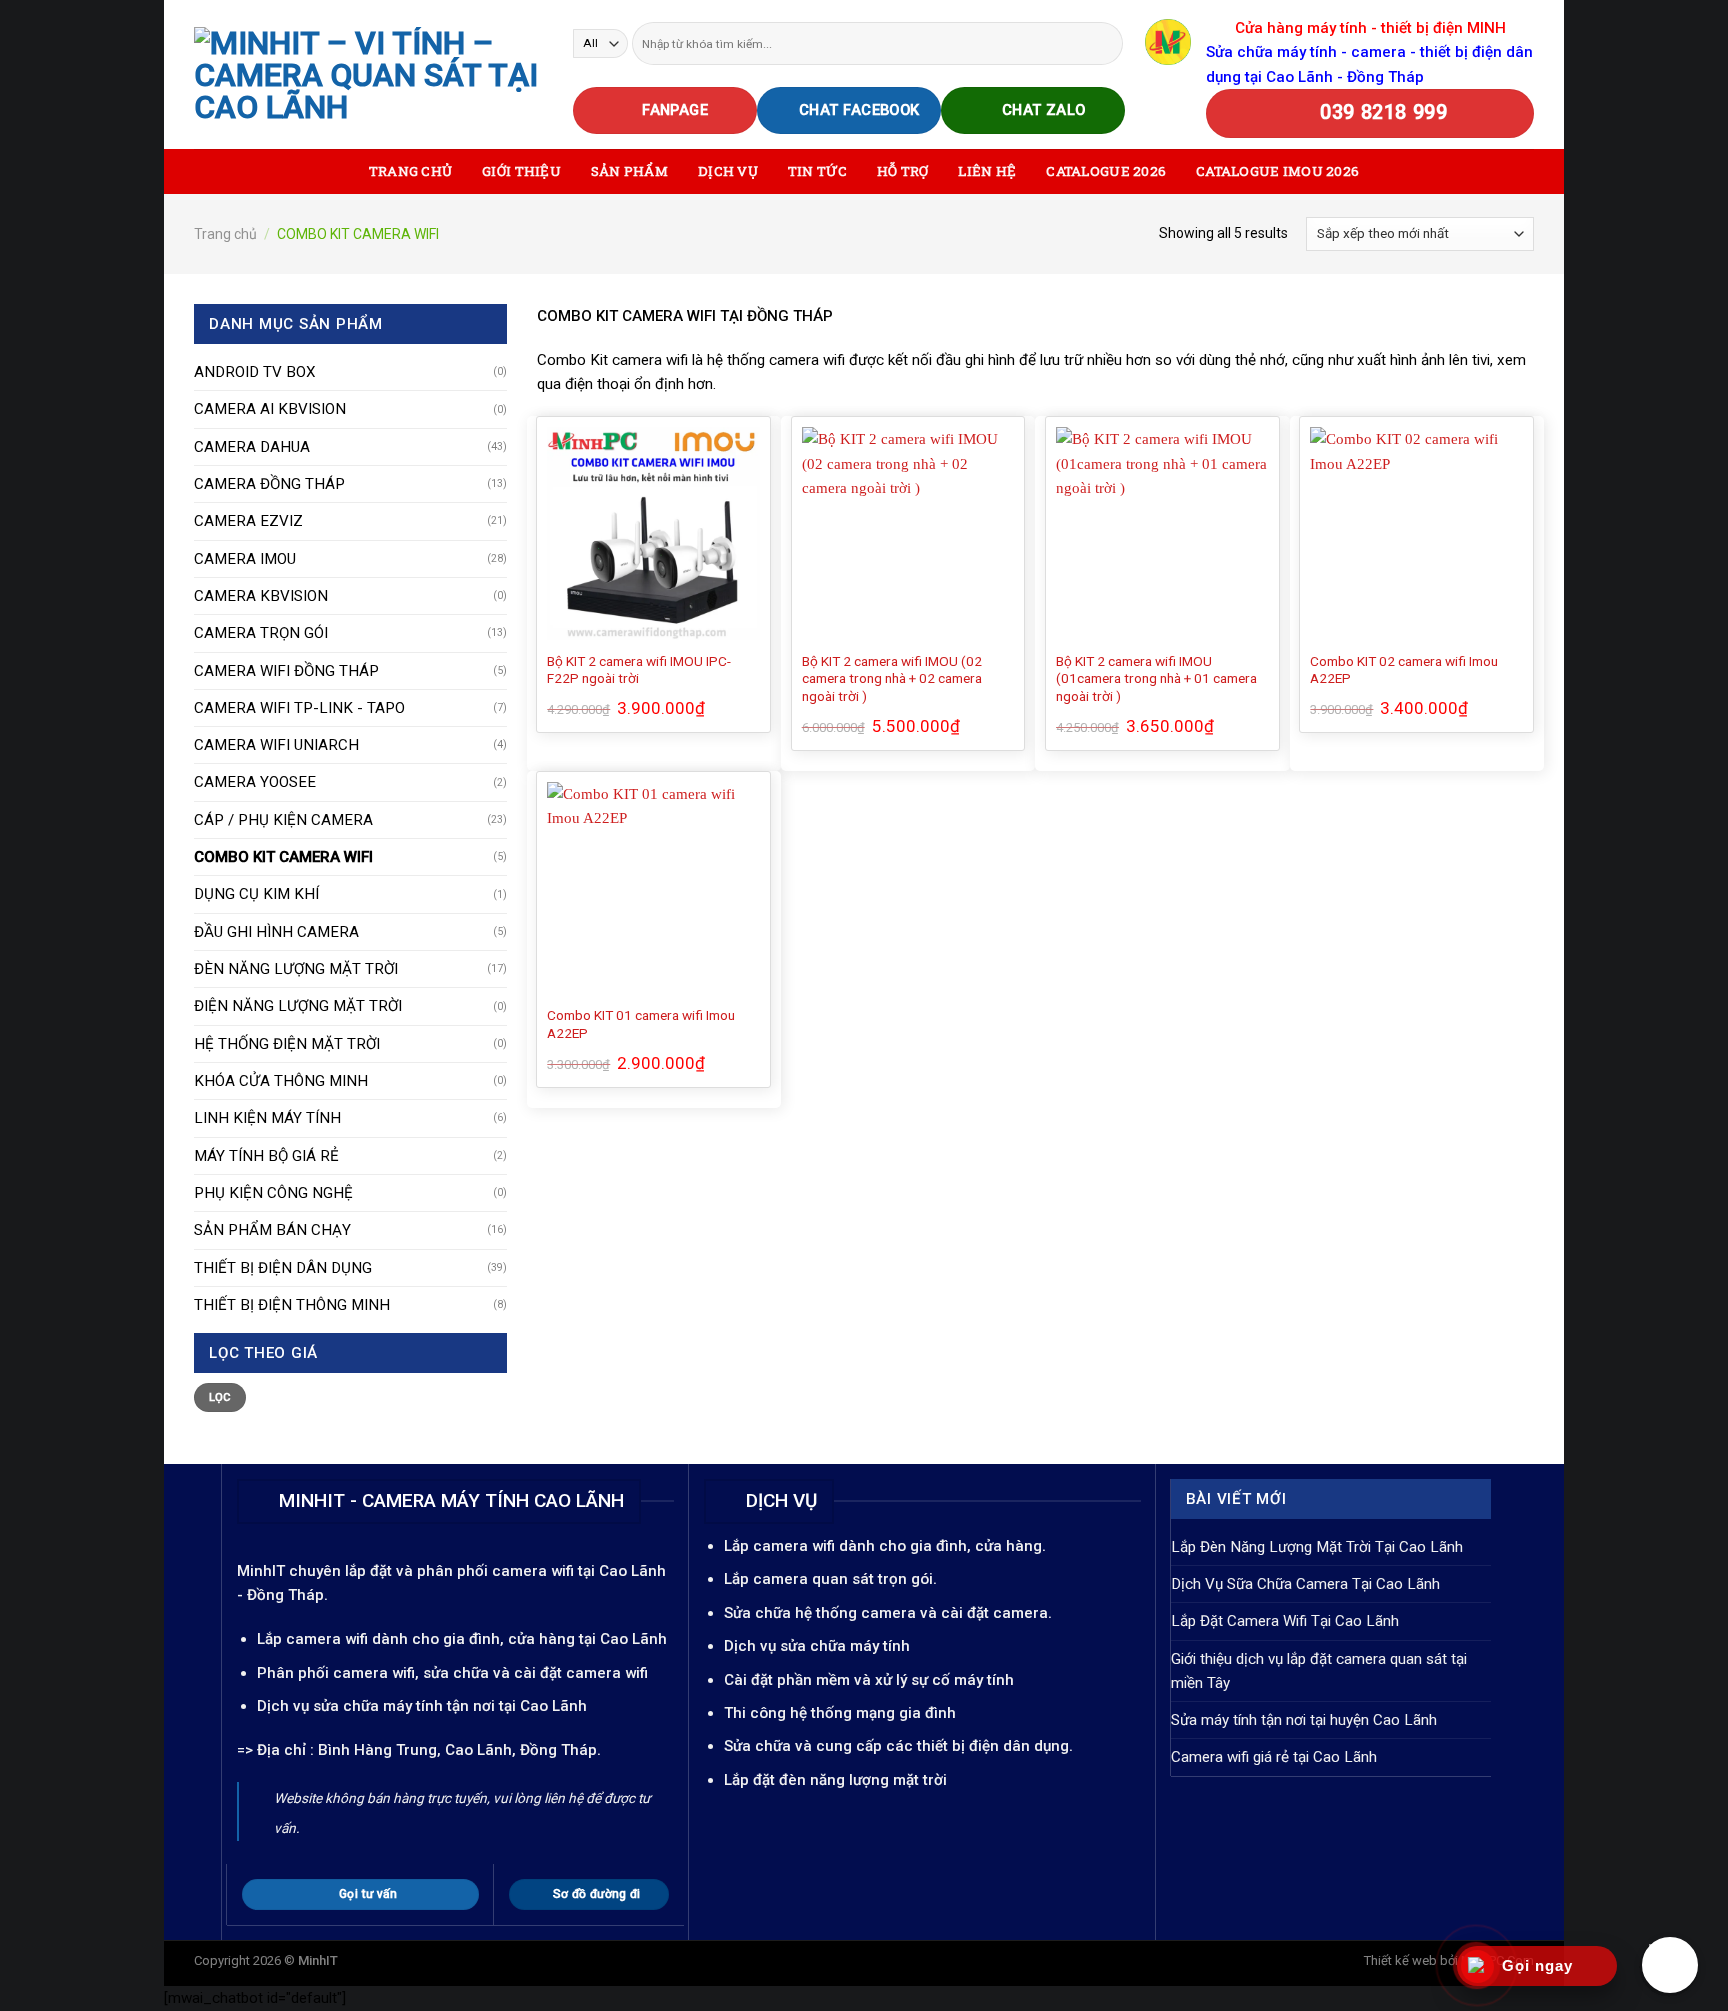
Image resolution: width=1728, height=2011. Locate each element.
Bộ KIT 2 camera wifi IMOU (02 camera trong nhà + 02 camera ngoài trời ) (892, 679)
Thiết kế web (1400, 1960)
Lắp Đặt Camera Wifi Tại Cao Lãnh (1285, 1621)
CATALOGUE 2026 (1106, 171)
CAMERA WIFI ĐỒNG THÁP (286, 671)
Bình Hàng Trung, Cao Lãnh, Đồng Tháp (457, 1750)
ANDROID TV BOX (255, 372)
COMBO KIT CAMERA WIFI (283, 857)
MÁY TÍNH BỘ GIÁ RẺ (266, 1156)
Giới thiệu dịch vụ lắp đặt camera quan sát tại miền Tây (1319, 1671)
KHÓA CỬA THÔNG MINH (281, 1081)
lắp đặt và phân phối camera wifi (459, 1571)
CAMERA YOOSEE (255, 782)
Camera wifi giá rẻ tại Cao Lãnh (1274, 1757)
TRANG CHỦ (410, 171)
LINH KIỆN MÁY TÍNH (267, 1118)
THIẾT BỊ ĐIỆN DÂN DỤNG (283, 1268)
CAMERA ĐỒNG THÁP (269, 484)
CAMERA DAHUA (252, 447)
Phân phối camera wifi (336, 1673)
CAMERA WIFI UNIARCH (276, 745)
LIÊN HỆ (987, 171)
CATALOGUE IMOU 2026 (1277, 171)
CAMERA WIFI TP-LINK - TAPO (299, 708)
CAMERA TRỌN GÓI (261, 633)
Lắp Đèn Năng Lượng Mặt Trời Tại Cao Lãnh (1317, 1547)
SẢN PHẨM (629, 171)
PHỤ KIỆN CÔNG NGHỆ (273, 1193)
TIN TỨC (817, 171)
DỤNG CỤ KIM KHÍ (256, 894)
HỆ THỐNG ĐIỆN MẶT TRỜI (287, 1044)
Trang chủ (225, 234)
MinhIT (263, 1571)
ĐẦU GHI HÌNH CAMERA (276, 932)
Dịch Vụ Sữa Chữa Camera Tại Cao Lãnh (1305, 1584)
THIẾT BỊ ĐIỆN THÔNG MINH (292, 1305)
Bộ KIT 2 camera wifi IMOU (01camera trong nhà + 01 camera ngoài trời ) (1156, 679)
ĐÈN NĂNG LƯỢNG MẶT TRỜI (296, 969)
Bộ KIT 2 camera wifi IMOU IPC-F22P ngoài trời (639, 670)
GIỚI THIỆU (521, 171)
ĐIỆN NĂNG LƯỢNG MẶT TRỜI (298, 1006)
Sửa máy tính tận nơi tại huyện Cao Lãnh (1304, 1720)
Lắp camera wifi (312, 1639)
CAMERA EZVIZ (248, 521)
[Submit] (1106, 43)
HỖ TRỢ (903, 171)
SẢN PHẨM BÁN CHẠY (272, 1230)
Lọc (220, 1397)
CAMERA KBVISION (261, 596)
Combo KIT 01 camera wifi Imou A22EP (641, 1024)
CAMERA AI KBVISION (270, 409)
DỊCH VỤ (728, 171)
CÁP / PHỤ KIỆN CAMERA (283, 820)
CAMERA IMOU (245, 559)
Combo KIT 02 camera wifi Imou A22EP (1404, 670)
